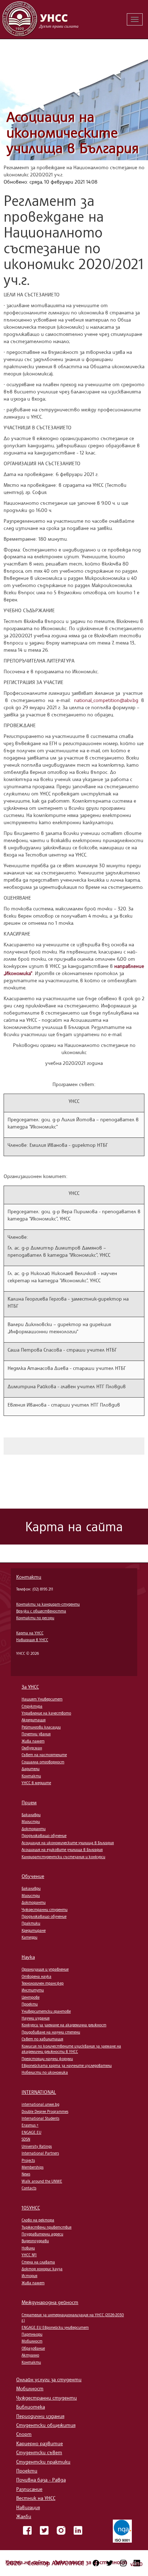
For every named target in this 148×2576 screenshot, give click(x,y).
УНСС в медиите (36, 1783)
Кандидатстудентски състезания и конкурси (63, 1857)
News (26, 2174)
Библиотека (31, 2407)
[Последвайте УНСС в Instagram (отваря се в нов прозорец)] (123, 2563)
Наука (28, 1957)
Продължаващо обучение (44, 1836)
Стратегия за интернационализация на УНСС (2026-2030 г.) (73, 2318)
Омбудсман (32, 1748)
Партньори (32, 2334)
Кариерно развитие (40, 2443)
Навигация (28, 2507)
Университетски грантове (46, 2011)
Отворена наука (36, 1976)
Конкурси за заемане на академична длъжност (64, 2025)
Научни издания (36, 2018)
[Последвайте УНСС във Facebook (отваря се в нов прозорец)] (96, 2563)
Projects (28, 2160)
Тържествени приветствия (47, 2227)
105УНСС (31, 2208)
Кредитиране (34, 1930)
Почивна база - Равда (41, 2480)
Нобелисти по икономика (45, 2072)
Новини (28, 2248)
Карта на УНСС (30, 1633)
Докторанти (34, 1829)
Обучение (33, 1876)
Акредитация (34, 1720)
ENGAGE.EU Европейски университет (55, 2327)
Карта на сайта (28, 2562)
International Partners (40, 2153)
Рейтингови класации (41, 1727)
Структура (32, 1706)
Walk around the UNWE (42, 2181)
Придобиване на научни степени (51, 2032)
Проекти (30, 2004)
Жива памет (33, 1741)
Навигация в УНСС (32, 1640)
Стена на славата (38, 2262)
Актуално (30, 2355)
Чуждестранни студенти (45, 1910)
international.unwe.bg (40, 2104)
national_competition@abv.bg (106, 700)
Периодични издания (40, 2416)
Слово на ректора (38, 2220)
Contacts (29, 2188)
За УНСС (30, 1687)
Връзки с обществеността (41, 1611)
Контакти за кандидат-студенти (48, 1604)
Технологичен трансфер (43, 1983)
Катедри (29, 1937)
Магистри (31, 1822)
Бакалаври (31, 1815)
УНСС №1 (29, 2255)
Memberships (33, 2167)
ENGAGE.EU (31, 2132)
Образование (33, 2348)
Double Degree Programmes (45, 2111)
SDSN (26, 2139)
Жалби (24, 2516)
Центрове (31, 1997)
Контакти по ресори (35, 1618)
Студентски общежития (46, 2425)
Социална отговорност (43, 1762)
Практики (31, 1923)
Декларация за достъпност (91, 2562)
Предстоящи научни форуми (47, 2059)
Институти (33, 1990)
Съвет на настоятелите (44, 1755)
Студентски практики (43, 2462)
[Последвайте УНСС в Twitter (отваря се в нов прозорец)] (110, 2563)
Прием (29, 1802)
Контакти (29, 1577)
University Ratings (37, 2146)
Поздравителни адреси (42, 2234)
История (29, 2276)
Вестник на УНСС (36, 2498)
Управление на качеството (46, 1713)
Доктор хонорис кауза (42, 2269)
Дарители (31, 1769)
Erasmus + (30, 2125)
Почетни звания (36, 1734)
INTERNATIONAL (39, 2092)
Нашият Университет (42, 1699)
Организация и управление (45, 1969)
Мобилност (32, 2341)
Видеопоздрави (35, 2241)
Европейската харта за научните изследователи (67, 2065)
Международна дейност (50, 2302)
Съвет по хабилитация (42, 2039)
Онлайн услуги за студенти (49, 2379)
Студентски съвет (39, 2452)
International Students (40, 2118)
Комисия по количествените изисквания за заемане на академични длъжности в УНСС (71, 2049)
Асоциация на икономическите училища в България (73, 132)
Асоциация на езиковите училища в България (62, 1850)
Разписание (29, 2489)
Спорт (24, 2434)
